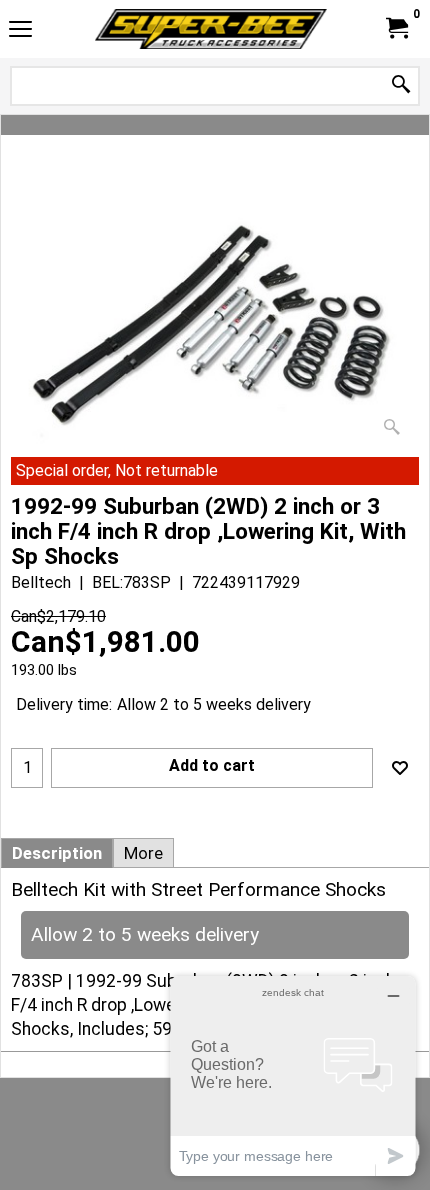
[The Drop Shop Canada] (211, 29)
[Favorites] (400, 768)
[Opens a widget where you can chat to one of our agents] (293, 1075)
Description (57, 853)
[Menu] (20, 31)
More (143, 853)
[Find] (401, 85)
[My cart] (396, 28)
